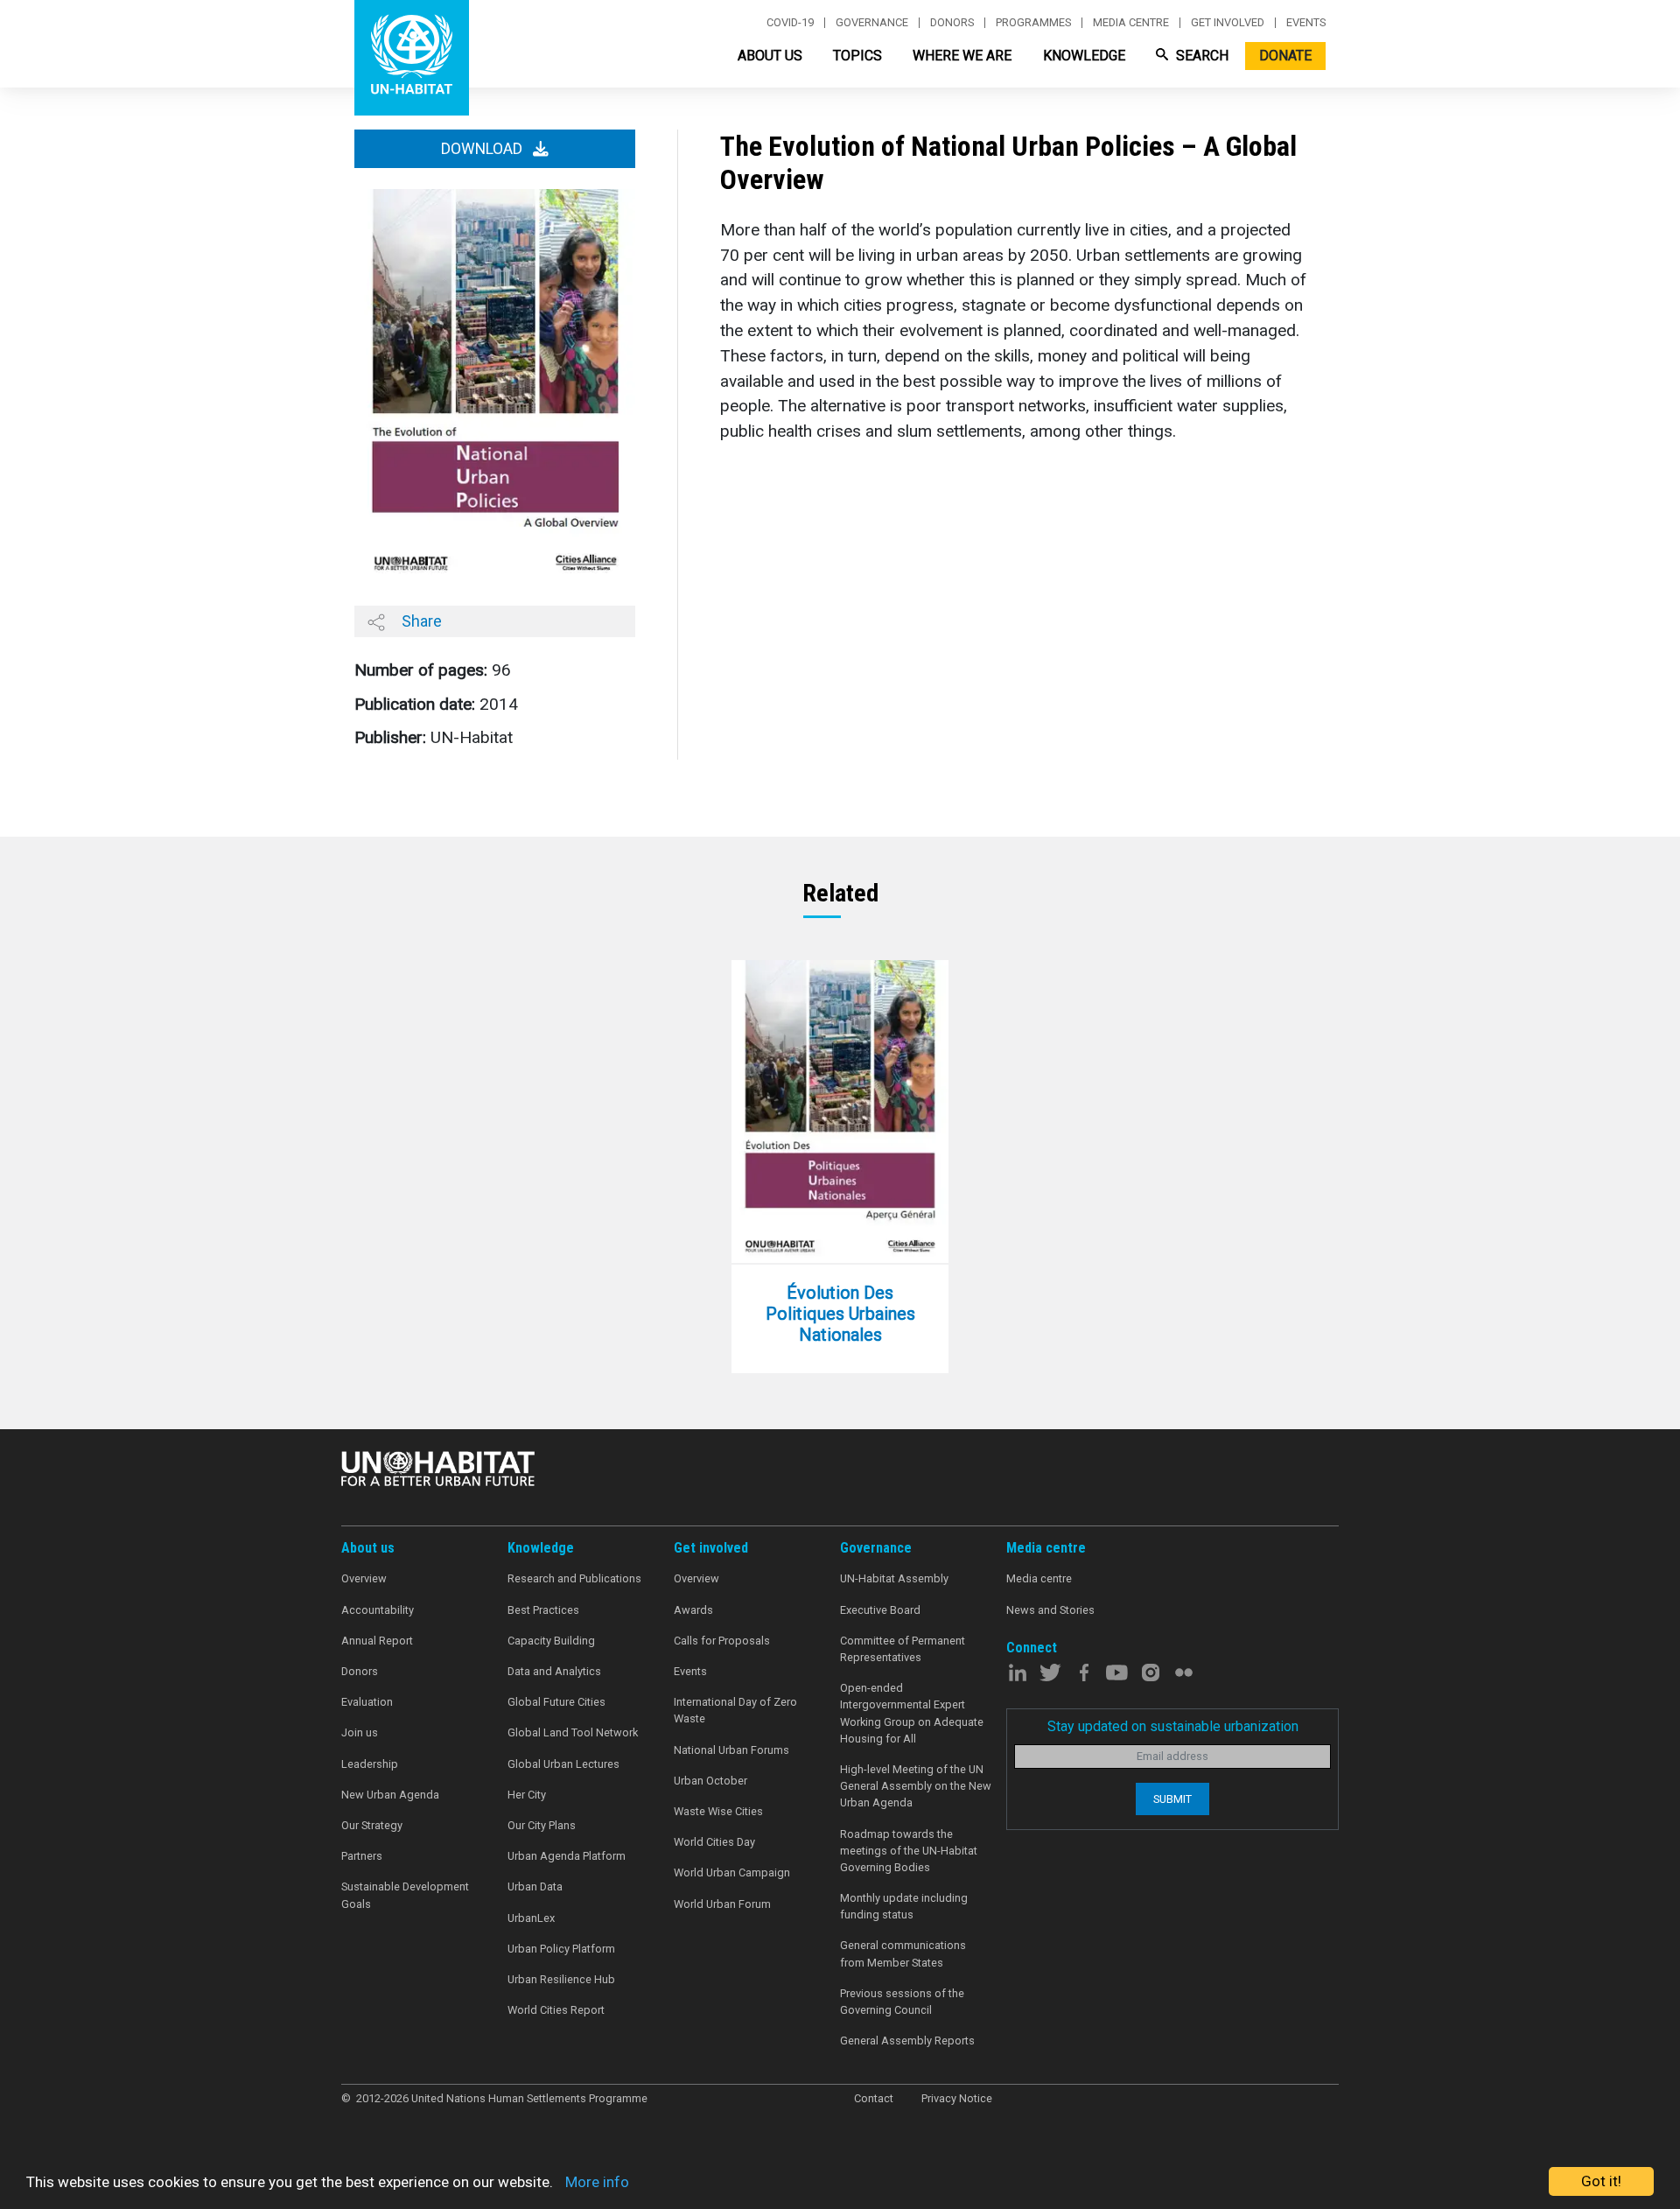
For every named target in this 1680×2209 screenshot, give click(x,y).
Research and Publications (574, 1578)
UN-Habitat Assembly (894, 1578)
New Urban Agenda (390, 1795)
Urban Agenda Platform (567, 1856)
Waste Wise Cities (718, 1811)
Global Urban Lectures (563, 1764)
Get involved (1228, 23)
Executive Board (880, 1610)
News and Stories (1050, 1610)
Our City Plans (542, 1825)
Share (420, 621)
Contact (874, 2098)
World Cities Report (556, 2010)
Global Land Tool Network (573, 1732)
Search (1200, 56)
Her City (527, 1795)
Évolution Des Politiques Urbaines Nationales (840, 1314)
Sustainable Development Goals (405, 1895)
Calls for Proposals (722, 1641)
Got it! (1601, 2181)
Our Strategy (372, 1825)
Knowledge (1084, 56)
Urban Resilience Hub (561, 1979)
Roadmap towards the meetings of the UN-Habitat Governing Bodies (909, 1851)
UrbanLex (531, 1918)
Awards (693, 1610)
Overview (364, 1578)
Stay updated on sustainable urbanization (1173, 1726)
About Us (770, 56)
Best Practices (543, 1610)
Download (483, 149)
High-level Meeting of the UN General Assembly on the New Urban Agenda (916, 1786)
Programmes (1033, 23)
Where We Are (962, 56)
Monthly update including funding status (904, 1906)
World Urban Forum (722, 1904)
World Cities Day (714, 1842)
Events (1306, 23)
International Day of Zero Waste (735, 1710)
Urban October (710, 1781)
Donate (1285, 56)
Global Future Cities (556, 1702)
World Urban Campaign (732, 1872)
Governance (872, 23)
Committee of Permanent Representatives (903, 1649)
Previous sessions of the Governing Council (902, 2002)
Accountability (378, 1610)
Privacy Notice (957, 2098)
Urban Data (535, 1886)
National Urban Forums (731, 1750)
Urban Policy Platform (561, 1949)
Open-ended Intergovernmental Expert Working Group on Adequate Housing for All (912, 1713)
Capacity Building (551, 1641)
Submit (1172, 1799)
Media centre (1131, 23)
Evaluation (367, 1702)
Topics (857, 56)
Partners (362, 1856)
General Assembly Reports (907, 2041)
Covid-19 (790, 23)
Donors (952, 23)
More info (597, 2182)
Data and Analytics (554, 1671)
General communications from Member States (903, 1953)
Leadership (370, 1764)
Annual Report (377, 1641)
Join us (360, 1732)
